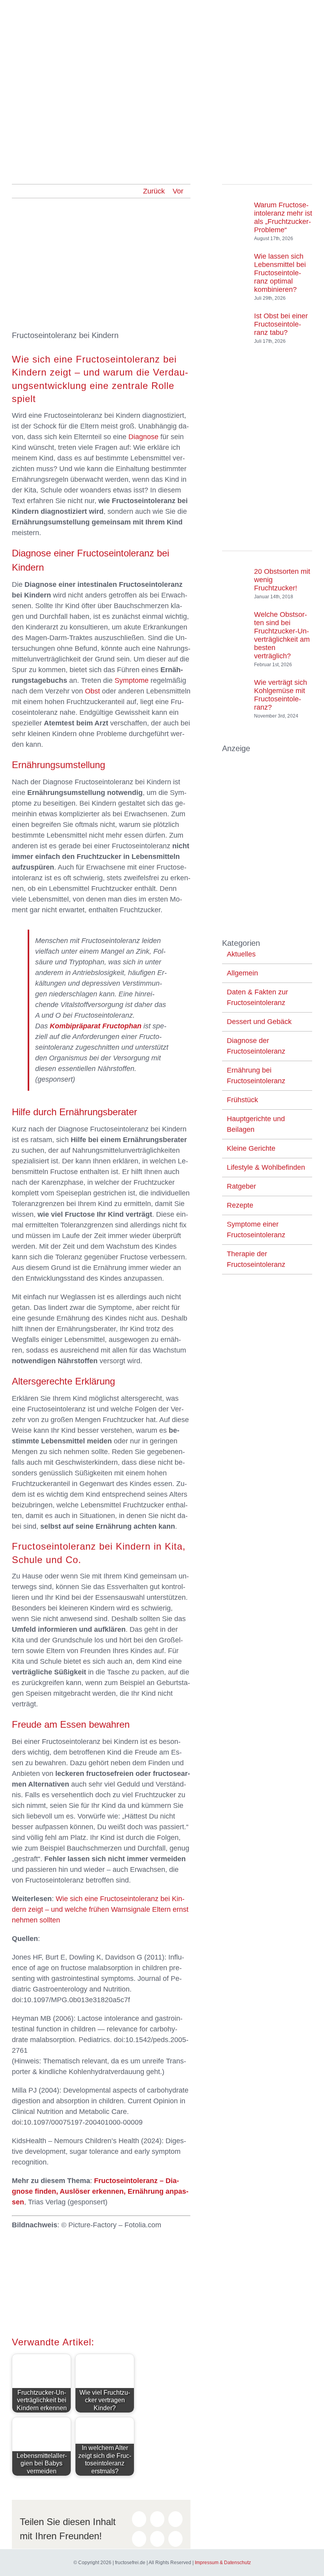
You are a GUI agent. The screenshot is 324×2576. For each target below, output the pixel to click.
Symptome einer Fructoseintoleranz (256, 1230)
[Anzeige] (267, 759)
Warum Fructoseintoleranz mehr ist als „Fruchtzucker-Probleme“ (283, 217)
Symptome (132, 680)
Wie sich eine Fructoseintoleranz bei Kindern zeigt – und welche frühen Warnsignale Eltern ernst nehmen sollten (100, 1909)
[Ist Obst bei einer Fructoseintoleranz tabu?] (235, 321)
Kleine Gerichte (251, 1148)
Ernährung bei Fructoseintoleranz (256, 1076)
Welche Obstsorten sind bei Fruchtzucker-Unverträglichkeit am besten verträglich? (282, 635)
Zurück (154, 191)
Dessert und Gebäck (259, 1022)
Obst (92, 691)
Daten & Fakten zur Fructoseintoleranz (257, 997)
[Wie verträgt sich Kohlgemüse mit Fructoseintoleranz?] (235, 691)
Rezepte (240, 1205)
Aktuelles (241, 954)
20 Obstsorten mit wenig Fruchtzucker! (282, 580)
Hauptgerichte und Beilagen (256, 1124)
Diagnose (143, 437)
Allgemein (242, 973)
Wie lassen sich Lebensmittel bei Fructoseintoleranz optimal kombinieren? (280, 273)
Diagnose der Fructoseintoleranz (256, 1046)
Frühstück (242, 1100)
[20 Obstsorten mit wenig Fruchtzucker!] (235, 581)
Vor (178, 191)
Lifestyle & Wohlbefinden (266, 1167)
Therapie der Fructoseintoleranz (256, 1259)
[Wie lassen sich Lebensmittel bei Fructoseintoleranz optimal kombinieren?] (235, 269)
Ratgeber (241, 1186)
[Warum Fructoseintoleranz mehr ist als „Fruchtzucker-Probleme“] (235, 214)
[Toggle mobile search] (295, 12)
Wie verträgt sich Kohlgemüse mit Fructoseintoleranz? (281, 695)
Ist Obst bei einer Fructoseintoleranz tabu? (281, 324)
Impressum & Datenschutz (223, 2563)
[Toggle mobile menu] (309, 12)
